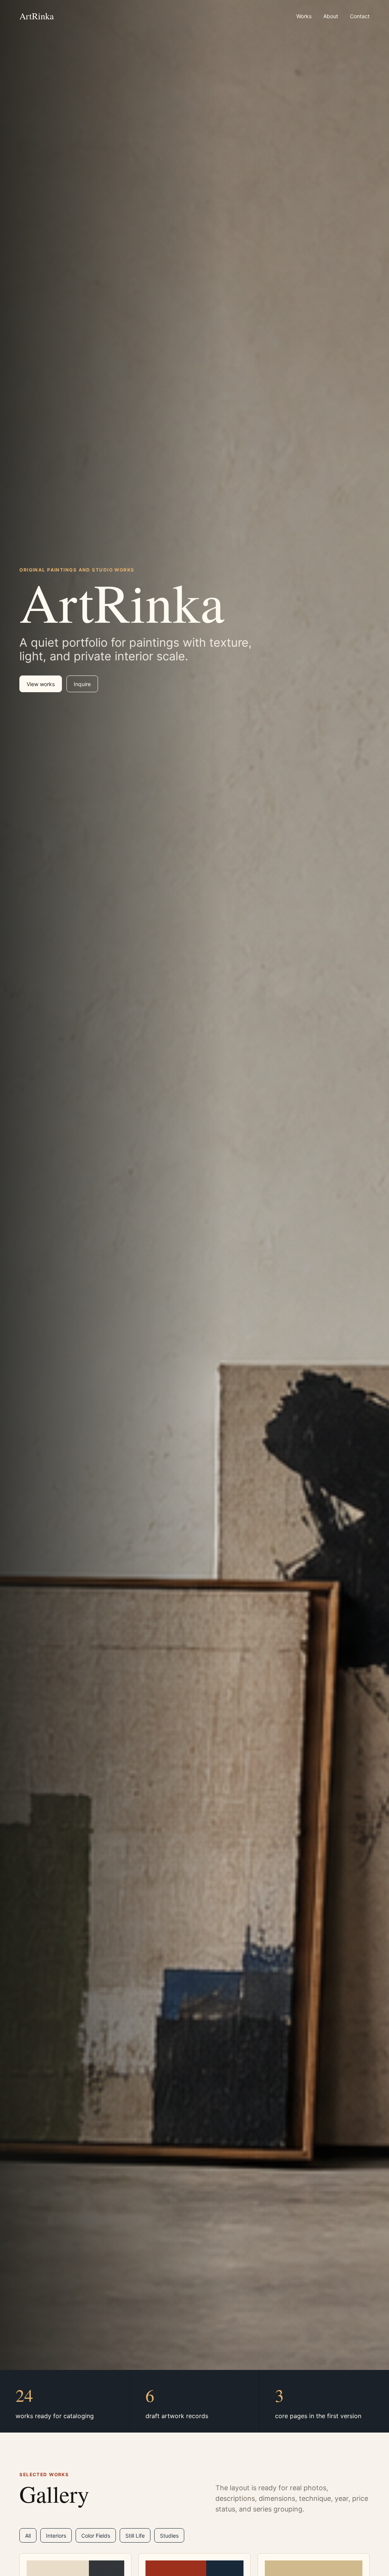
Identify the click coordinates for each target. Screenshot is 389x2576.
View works (41, 684)
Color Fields (96, 2536)
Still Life (135, 2536)
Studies (169, 2536)
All (28, 2536)
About (331, 16)
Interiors (56, 2536)
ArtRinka (37, 16)
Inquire (82, 684)
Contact (360, 16)
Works (304, 16)
